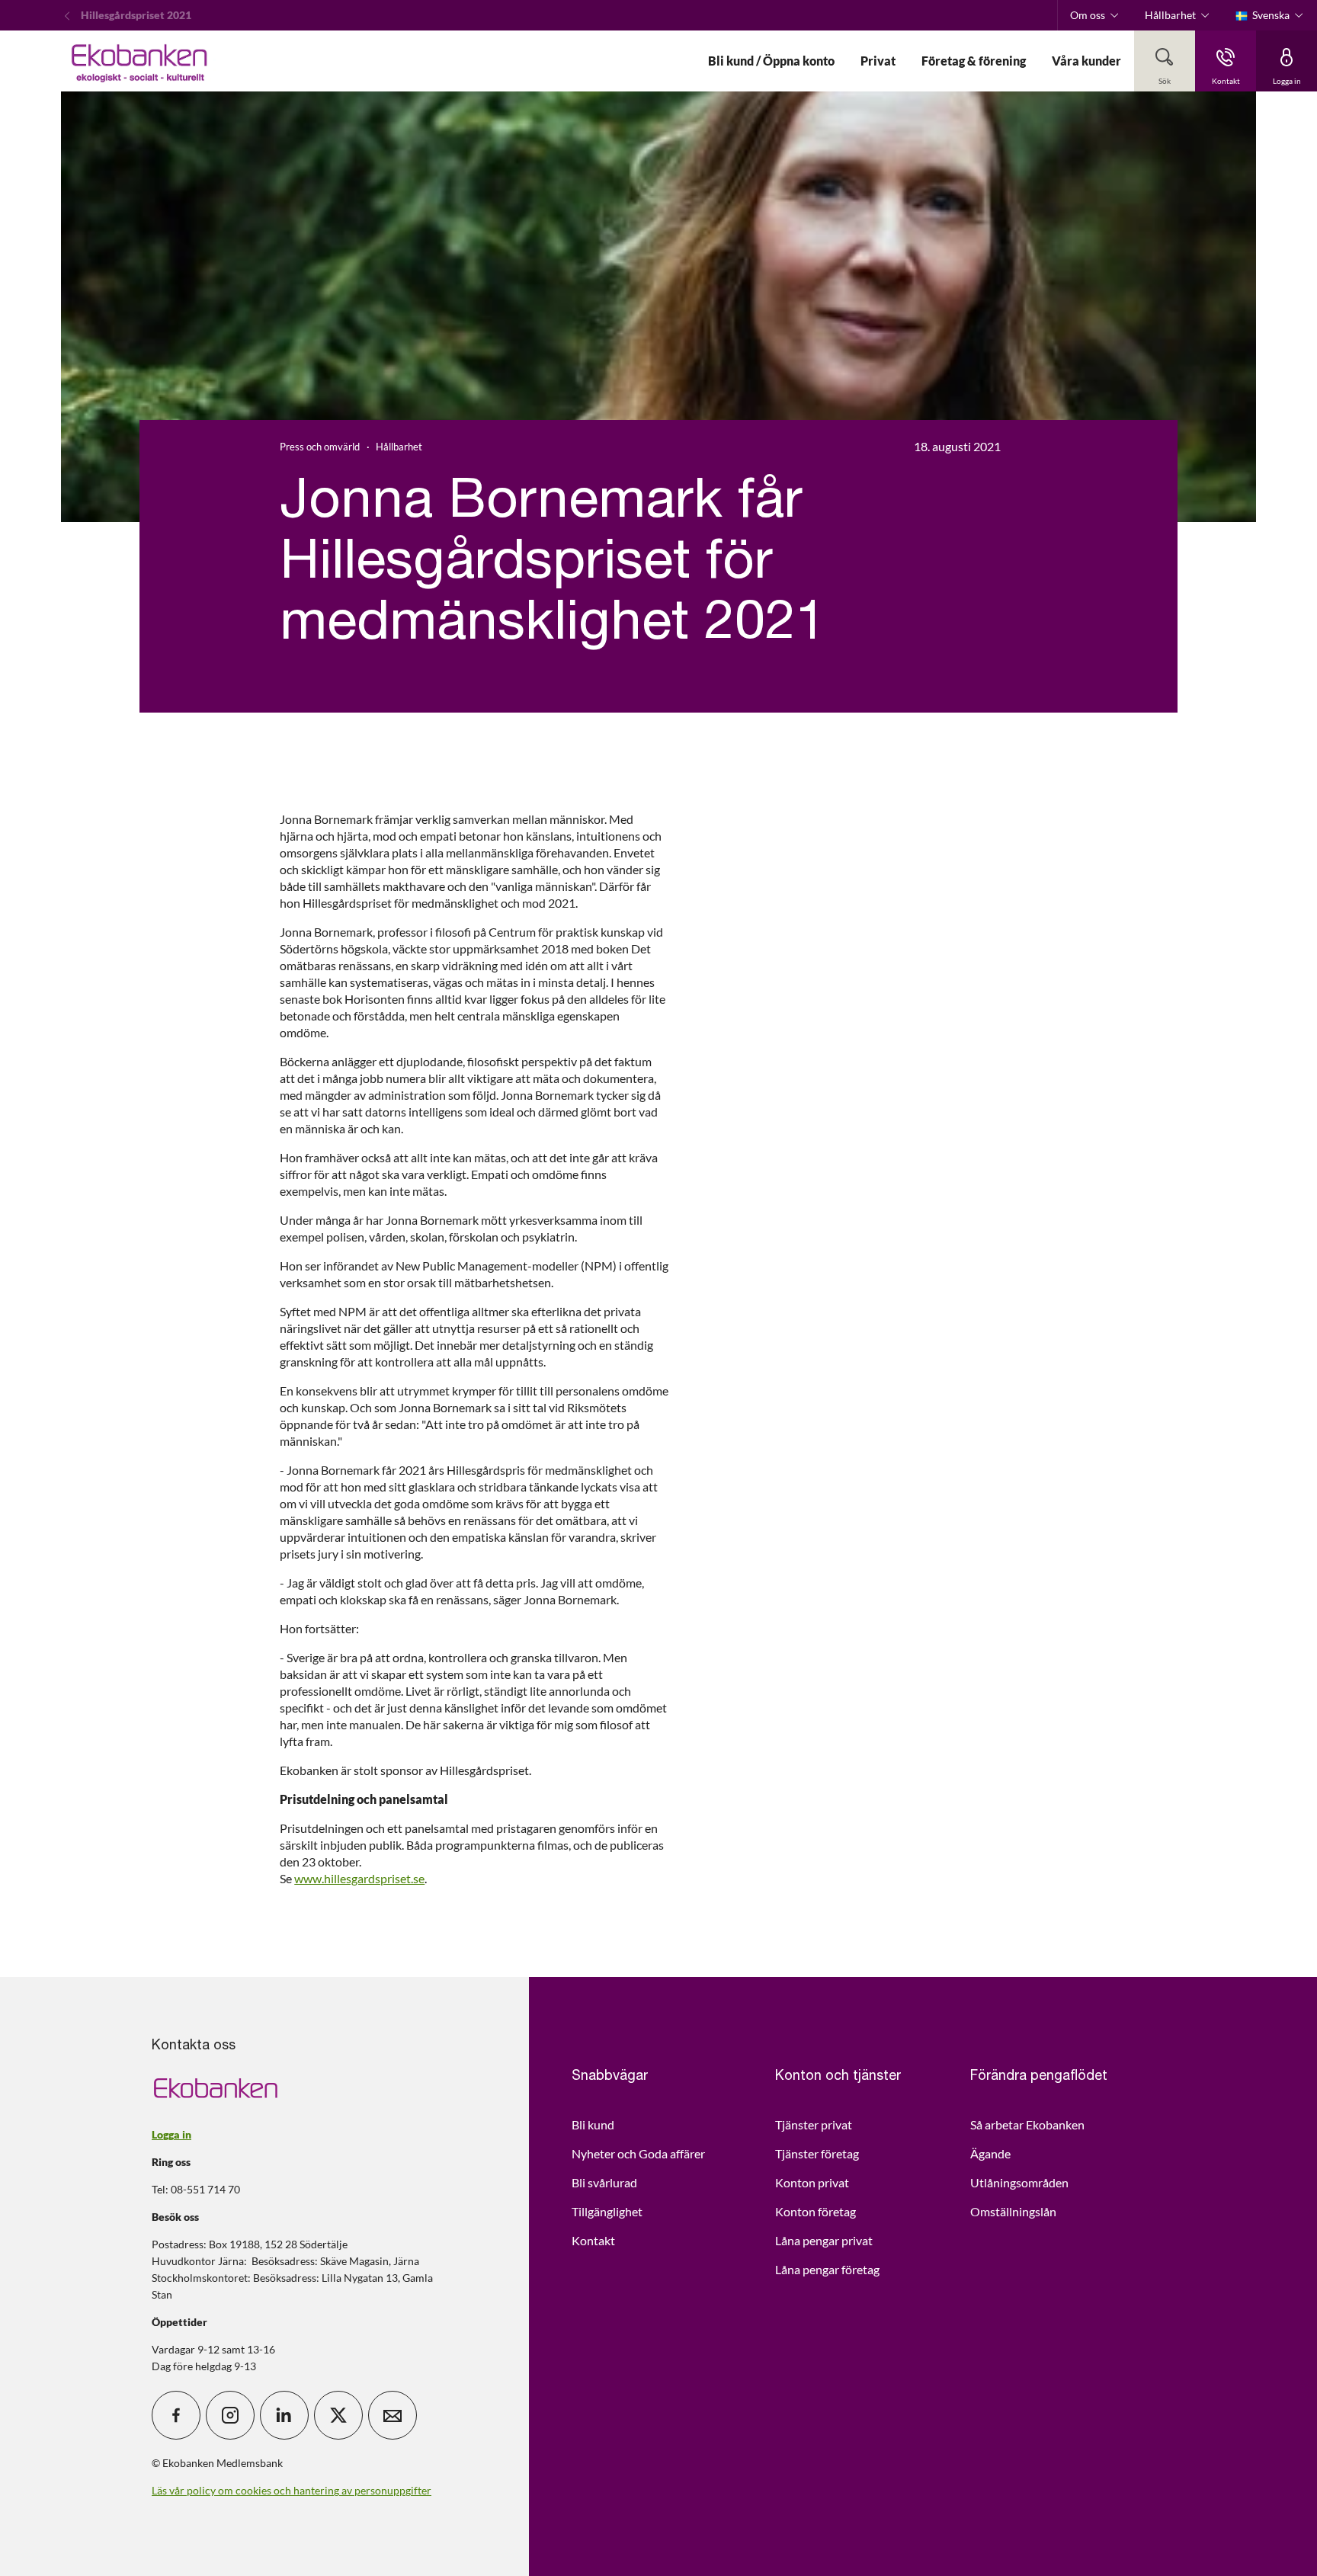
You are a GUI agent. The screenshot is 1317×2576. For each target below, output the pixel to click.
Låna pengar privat (824, 2240)
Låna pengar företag (827, 2269)
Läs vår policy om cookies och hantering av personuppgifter (292, 2490)
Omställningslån (1013, 2211)
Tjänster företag (817, 2153)
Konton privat (812, 2182)
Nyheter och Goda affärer (638, 2153)
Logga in (171, 2134)
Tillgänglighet (607, 2211)
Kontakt (593, 2240)
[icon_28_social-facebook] (176, 2415)
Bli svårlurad (604, 2182)
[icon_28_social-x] (338, 2415)
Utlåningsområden (1019, 2182)
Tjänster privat (814, 2124)
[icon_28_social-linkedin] (284, 2415)
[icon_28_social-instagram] (230, 2415)
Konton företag (816, 2211)
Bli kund (593, 2124)
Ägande (990, 2153)
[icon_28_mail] (393, 2415)
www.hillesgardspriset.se (359, 1878)
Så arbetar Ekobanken (1027, 2124)
